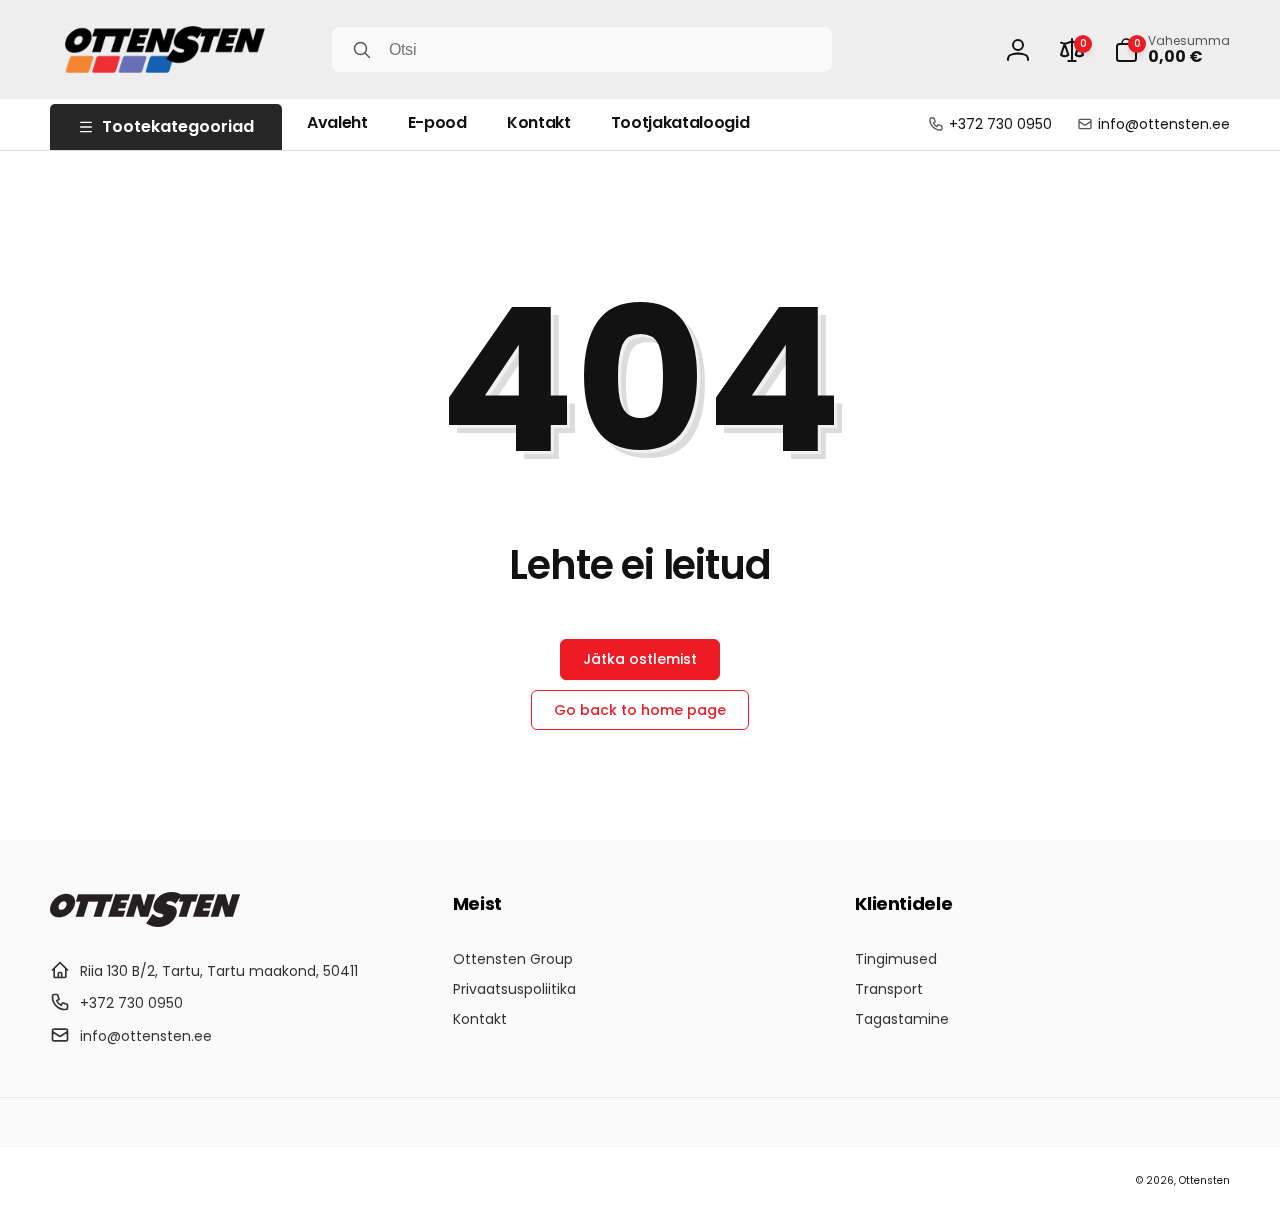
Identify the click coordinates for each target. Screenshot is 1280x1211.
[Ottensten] (145, 921)
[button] (1172, 50)
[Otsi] (362, 50)
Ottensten (1204, 1180)
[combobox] (582, 49)
